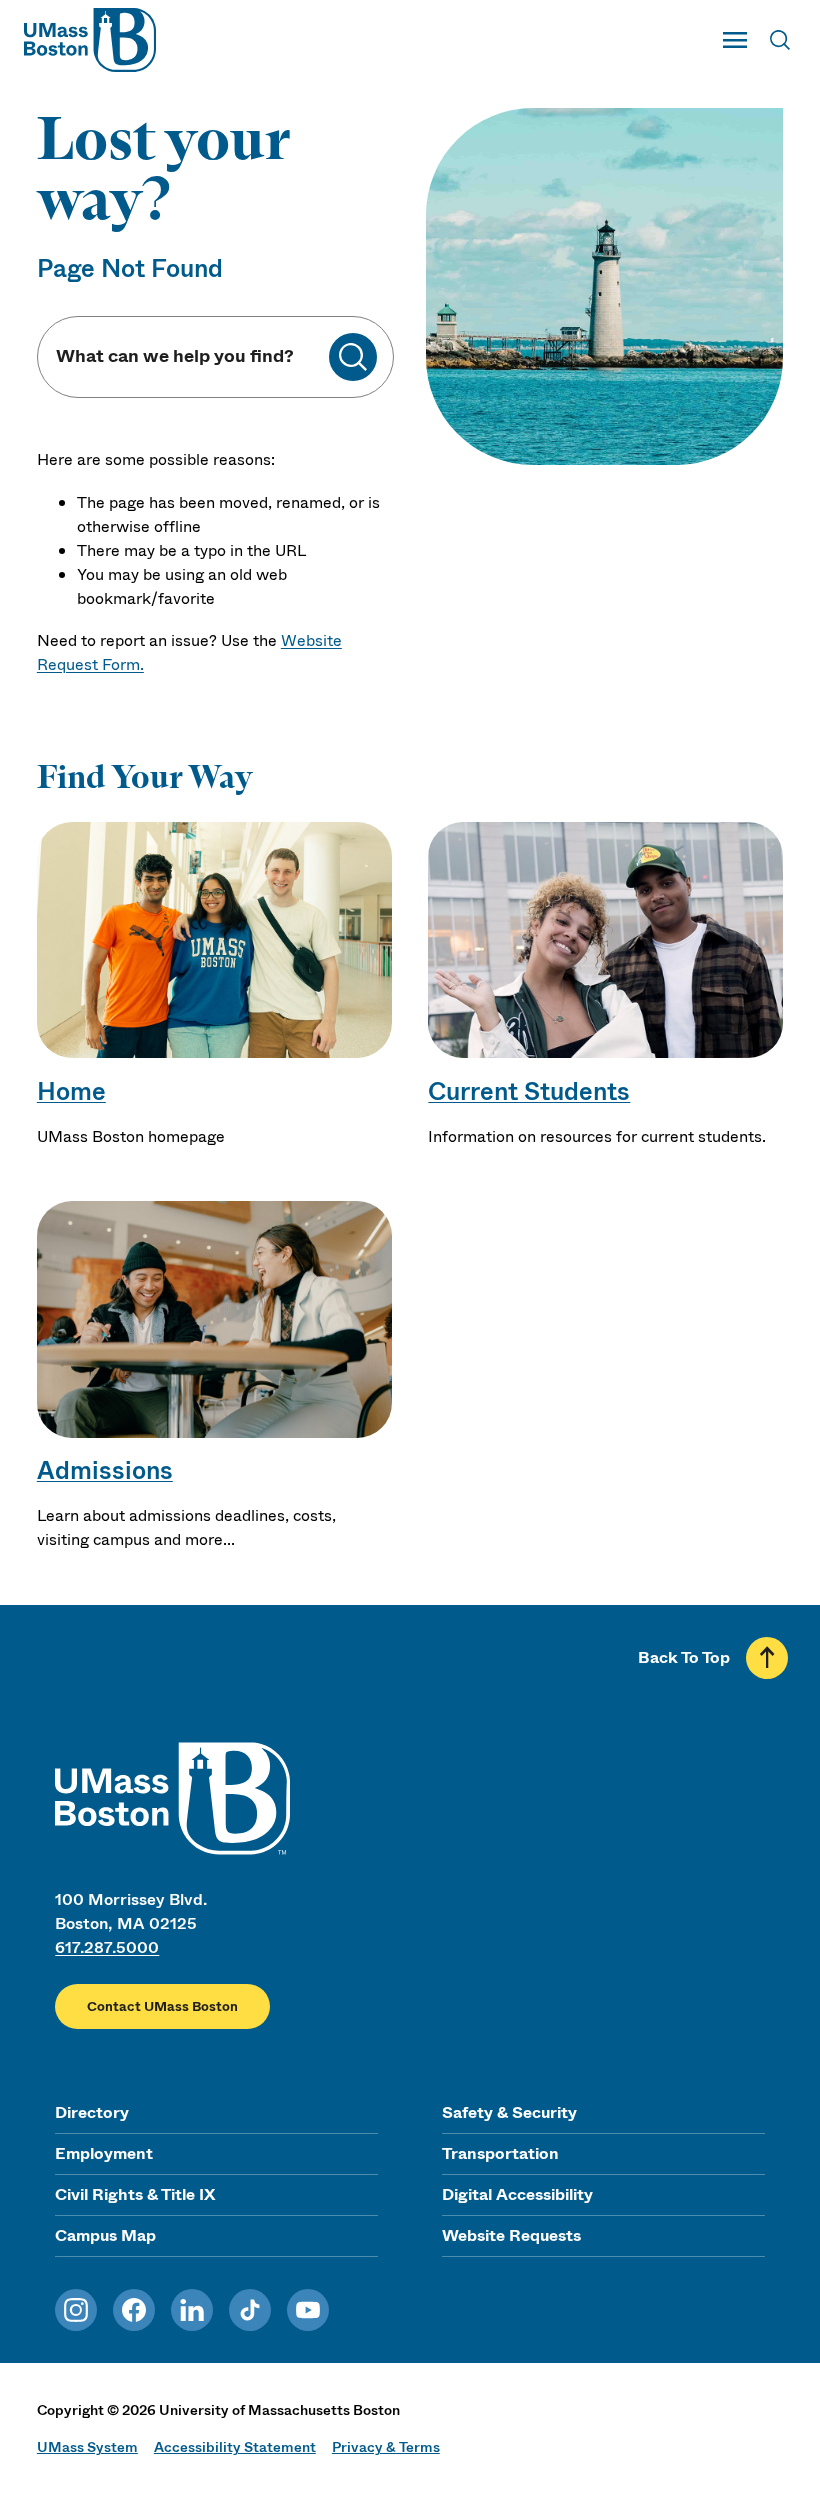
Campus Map (105, 2235)
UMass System (87, 2447)
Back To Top (684, 1657)
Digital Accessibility (517, 2194)
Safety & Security (509, 2112)
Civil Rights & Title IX (135, 2194)
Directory (92, 2112)
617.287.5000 (107, 1947)
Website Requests (511, 2235)
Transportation (500, 2153)
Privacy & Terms (386, 2447)
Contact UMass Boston (162, 2006)
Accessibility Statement (235, 2447)
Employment (104, 2153)
